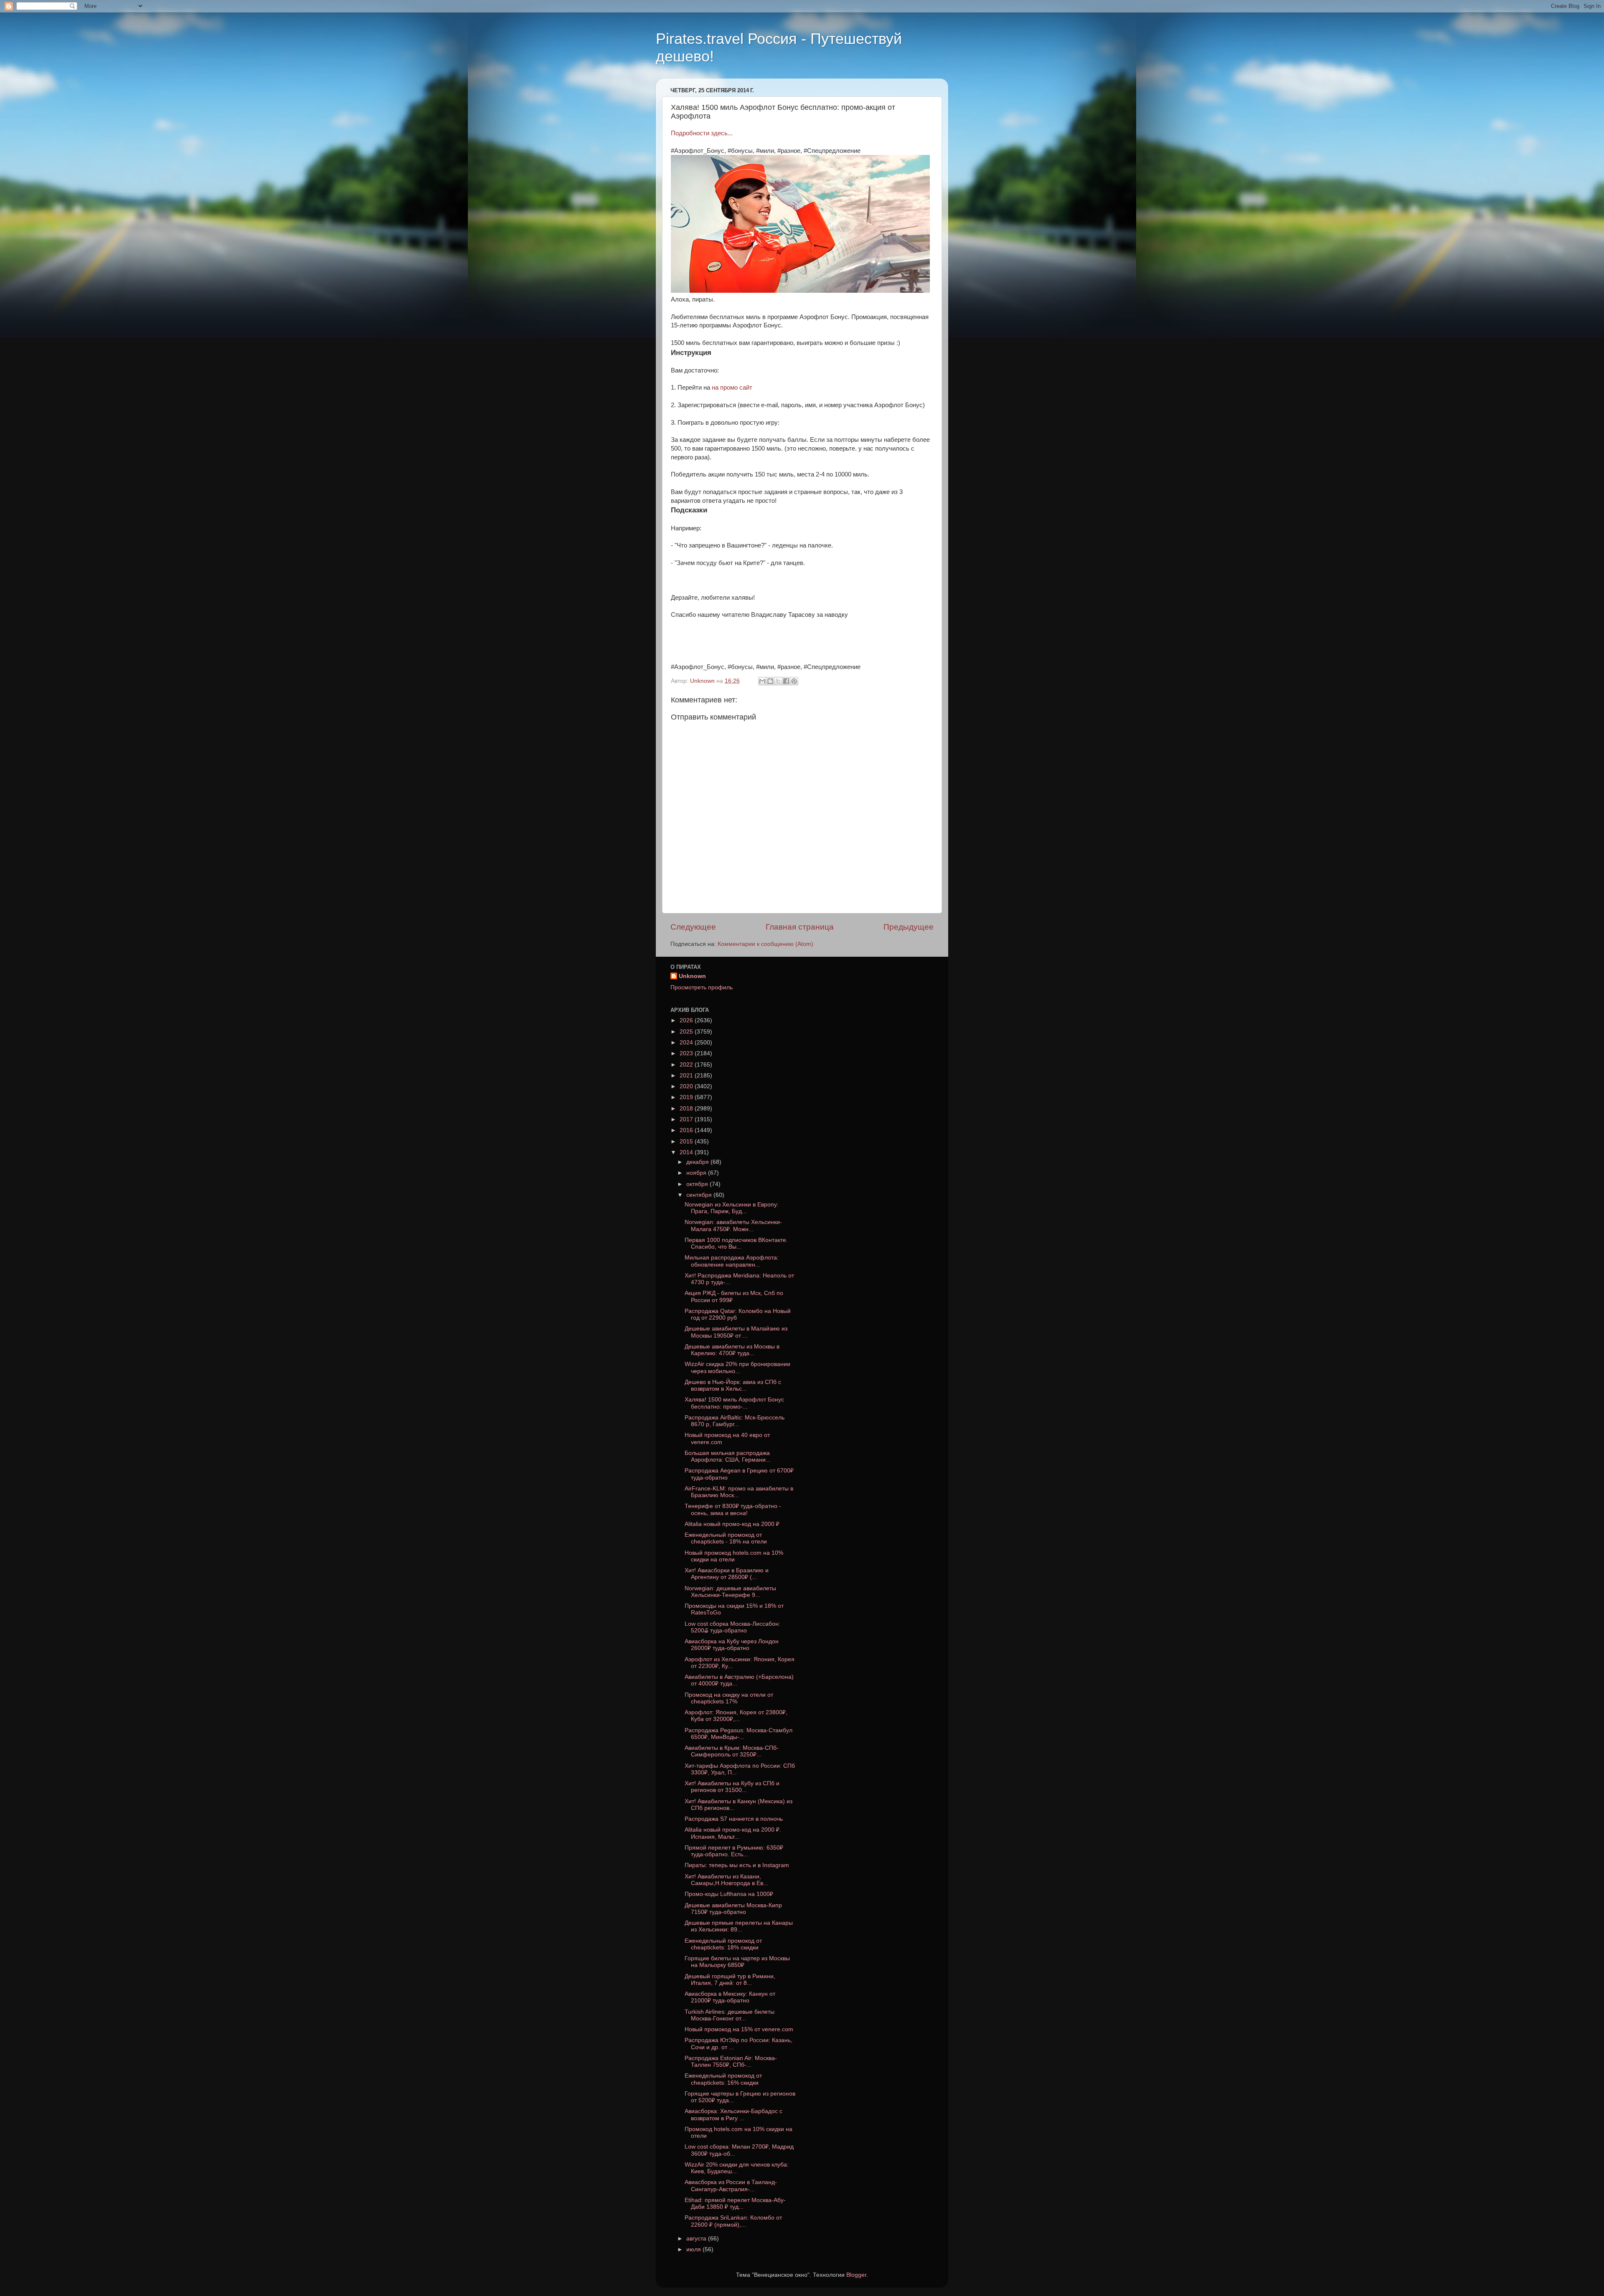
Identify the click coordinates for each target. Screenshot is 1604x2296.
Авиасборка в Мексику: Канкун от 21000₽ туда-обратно (730, 1997)
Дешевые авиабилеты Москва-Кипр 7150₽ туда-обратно (733, 1909)
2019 (687, 1097)
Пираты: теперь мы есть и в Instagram (737, 1865)
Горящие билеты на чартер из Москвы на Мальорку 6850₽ (737, 1962)
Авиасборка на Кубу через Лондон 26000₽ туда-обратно (732, 1645)
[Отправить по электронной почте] (762, 681)
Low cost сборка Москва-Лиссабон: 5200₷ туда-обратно (732, 1627)
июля (694, 2249)
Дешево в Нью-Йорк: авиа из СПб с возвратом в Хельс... (733, 1385)
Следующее (693, 927)
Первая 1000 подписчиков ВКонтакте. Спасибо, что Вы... (736, 1243)
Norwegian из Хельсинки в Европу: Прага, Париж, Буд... (732, 1208)
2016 (687, 1130)
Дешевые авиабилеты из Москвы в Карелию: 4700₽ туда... (732, 1350)
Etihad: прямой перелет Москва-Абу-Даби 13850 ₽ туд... (735, 2204)
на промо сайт (732, 388)
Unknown (692, 976)
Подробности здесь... (702, 133)
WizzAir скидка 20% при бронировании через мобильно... (737, 1367)
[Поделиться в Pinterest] (794, 681)
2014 (687, 1152)
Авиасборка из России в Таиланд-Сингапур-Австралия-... (731, 2186)
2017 (687, 1119)
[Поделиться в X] (778, 681)
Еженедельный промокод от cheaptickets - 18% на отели (726, 1538)
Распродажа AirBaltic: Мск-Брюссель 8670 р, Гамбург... (735, 1421)
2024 (687, 1043)
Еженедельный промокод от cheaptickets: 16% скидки (723, 2079)
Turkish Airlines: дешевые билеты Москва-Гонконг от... (730, 2015)
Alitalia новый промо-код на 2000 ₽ (732, 1524)
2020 (687, 1086)
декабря (698, 1162)
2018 (687, 1109)
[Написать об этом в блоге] (770, 681)
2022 (687, 1065)
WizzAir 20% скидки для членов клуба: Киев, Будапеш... (737, 2168)
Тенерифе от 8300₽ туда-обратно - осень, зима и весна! (733, 1509)
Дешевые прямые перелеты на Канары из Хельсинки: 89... (739, 1926)
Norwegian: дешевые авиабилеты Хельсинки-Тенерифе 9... (730, 1592)
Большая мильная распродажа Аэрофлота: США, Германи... (728, 1456)
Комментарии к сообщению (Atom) (765, 944)
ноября (697, 1173)
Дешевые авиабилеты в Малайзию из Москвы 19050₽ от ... (736, 1332)
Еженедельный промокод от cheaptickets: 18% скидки (723, 1944)
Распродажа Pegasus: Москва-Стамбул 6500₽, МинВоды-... (739, 1734)
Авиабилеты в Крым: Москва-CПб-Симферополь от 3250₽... (732, 1751)
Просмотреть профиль (702, 987)
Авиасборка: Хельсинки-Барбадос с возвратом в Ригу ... (733, 2115)
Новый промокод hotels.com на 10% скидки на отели (734, 1556)
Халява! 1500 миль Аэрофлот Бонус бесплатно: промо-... (734, 1403)
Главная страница (800, 927)
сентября (700, 1195)
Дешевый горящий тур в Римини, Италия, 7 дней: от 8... (730, 1980)
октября (698, 1184)
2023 (687, 1053)
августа (697, 2239)
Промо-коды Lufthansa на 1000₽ (729, 1894)
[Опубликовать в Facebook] (786, 681)
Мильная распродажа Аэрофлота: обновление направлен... (732, 1261)
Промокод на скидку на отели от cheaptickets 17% (729, 1698)
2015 (687, 1142)
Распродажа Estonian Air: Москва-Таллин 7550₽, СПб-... (731, 2062)
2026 (687, 1020)
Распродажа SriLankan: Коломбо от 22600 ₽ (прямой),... (733, 2221)
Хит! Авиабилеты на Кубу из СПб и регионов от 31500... (732, 1787)
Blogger (856, 2275)
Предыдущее (909, 927)
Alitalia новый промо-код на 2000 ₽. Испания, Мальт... (733, 1833)
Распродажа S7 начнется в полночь (734, 1819)
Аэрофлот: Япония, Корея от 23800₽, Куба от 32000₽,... (736, 1716)
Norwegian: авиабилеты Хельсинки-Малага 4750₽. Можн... (733, 1225)
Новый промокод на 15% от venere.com (739, 2029)
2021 (687, 1076)
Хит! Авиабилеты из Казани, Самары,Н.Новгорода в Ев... (726, 1880)
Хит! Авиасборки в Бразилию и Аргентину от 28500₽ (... (727, 1574)
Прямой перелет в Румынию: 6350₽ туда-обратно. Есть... (734, 1851)
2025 (687, 1032)
